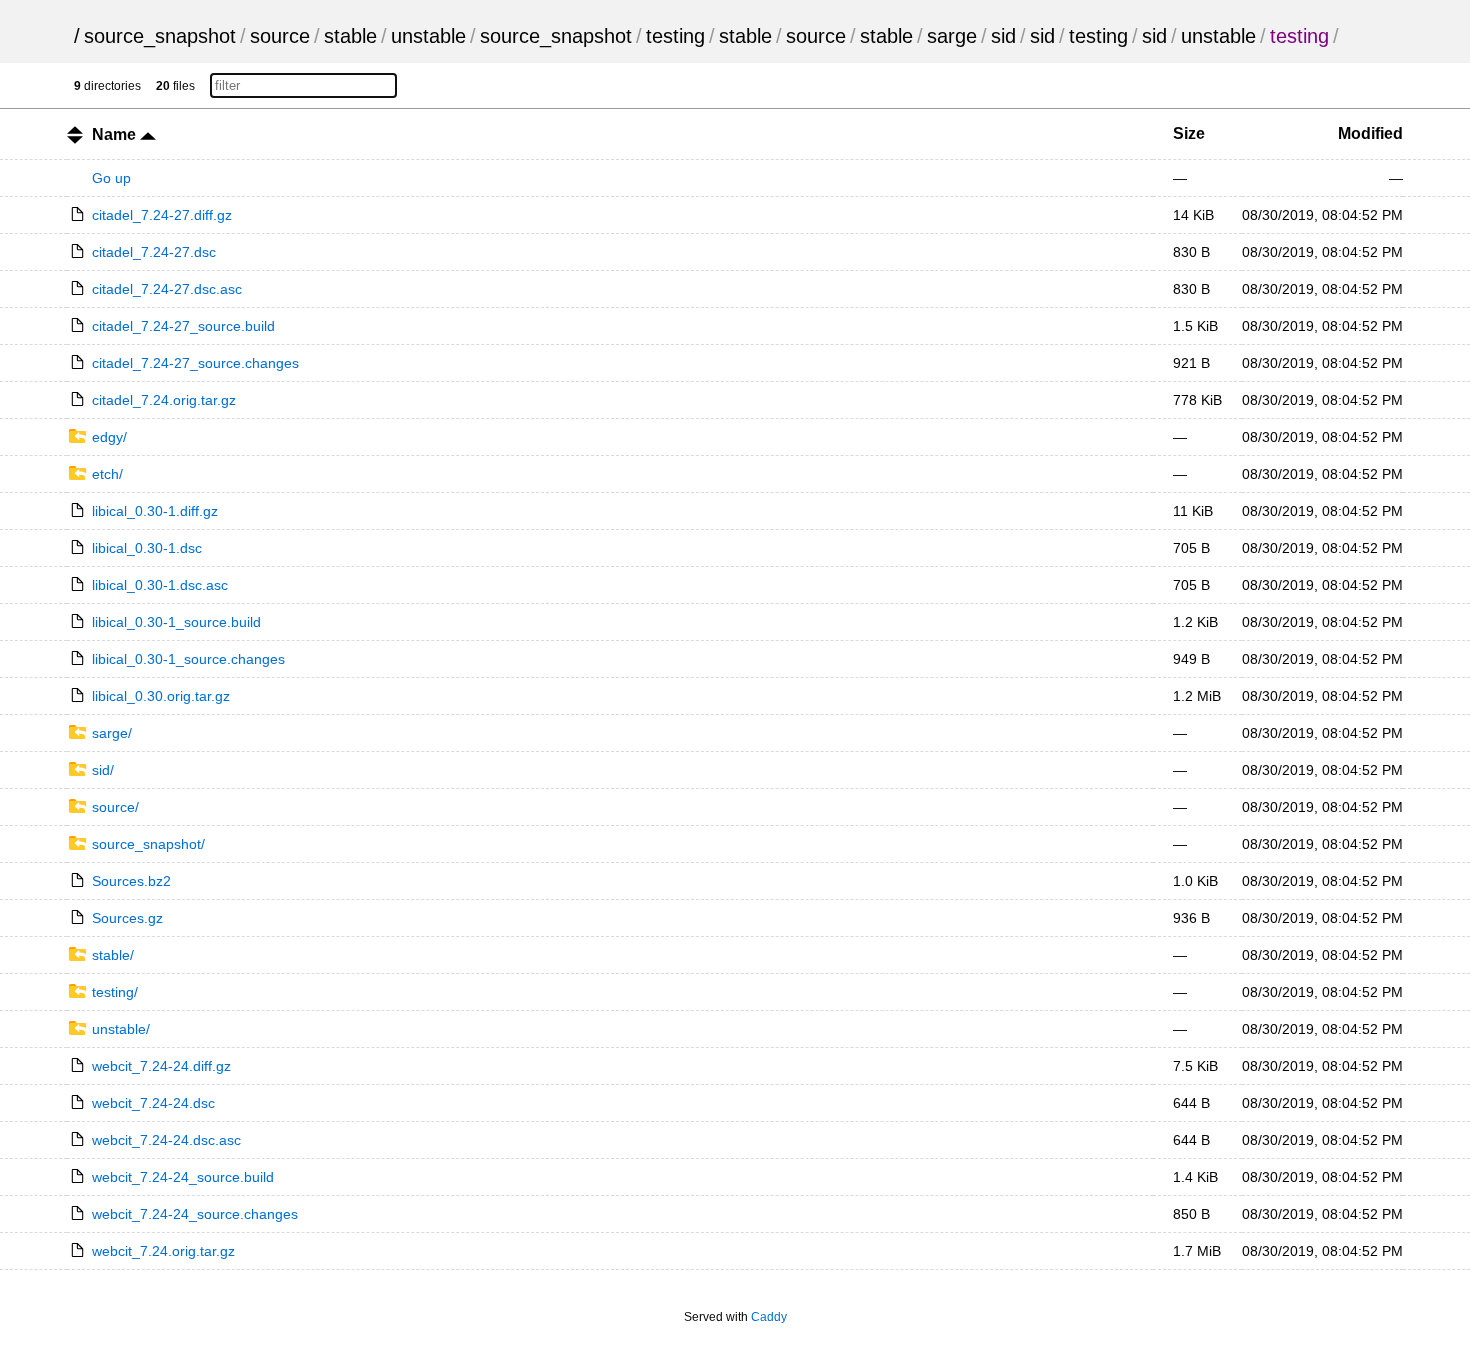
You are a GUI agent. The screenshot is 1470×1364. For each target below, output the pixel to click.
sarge (952, 36)
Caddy (769, 1317)
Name (116, 134)
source (280, 36)
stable (350, 36)
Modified (1370, 133)
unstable (428, 36)
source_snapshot (160, 36)
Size (1189, 133)
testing (675, 36)
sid (1003, 36)
